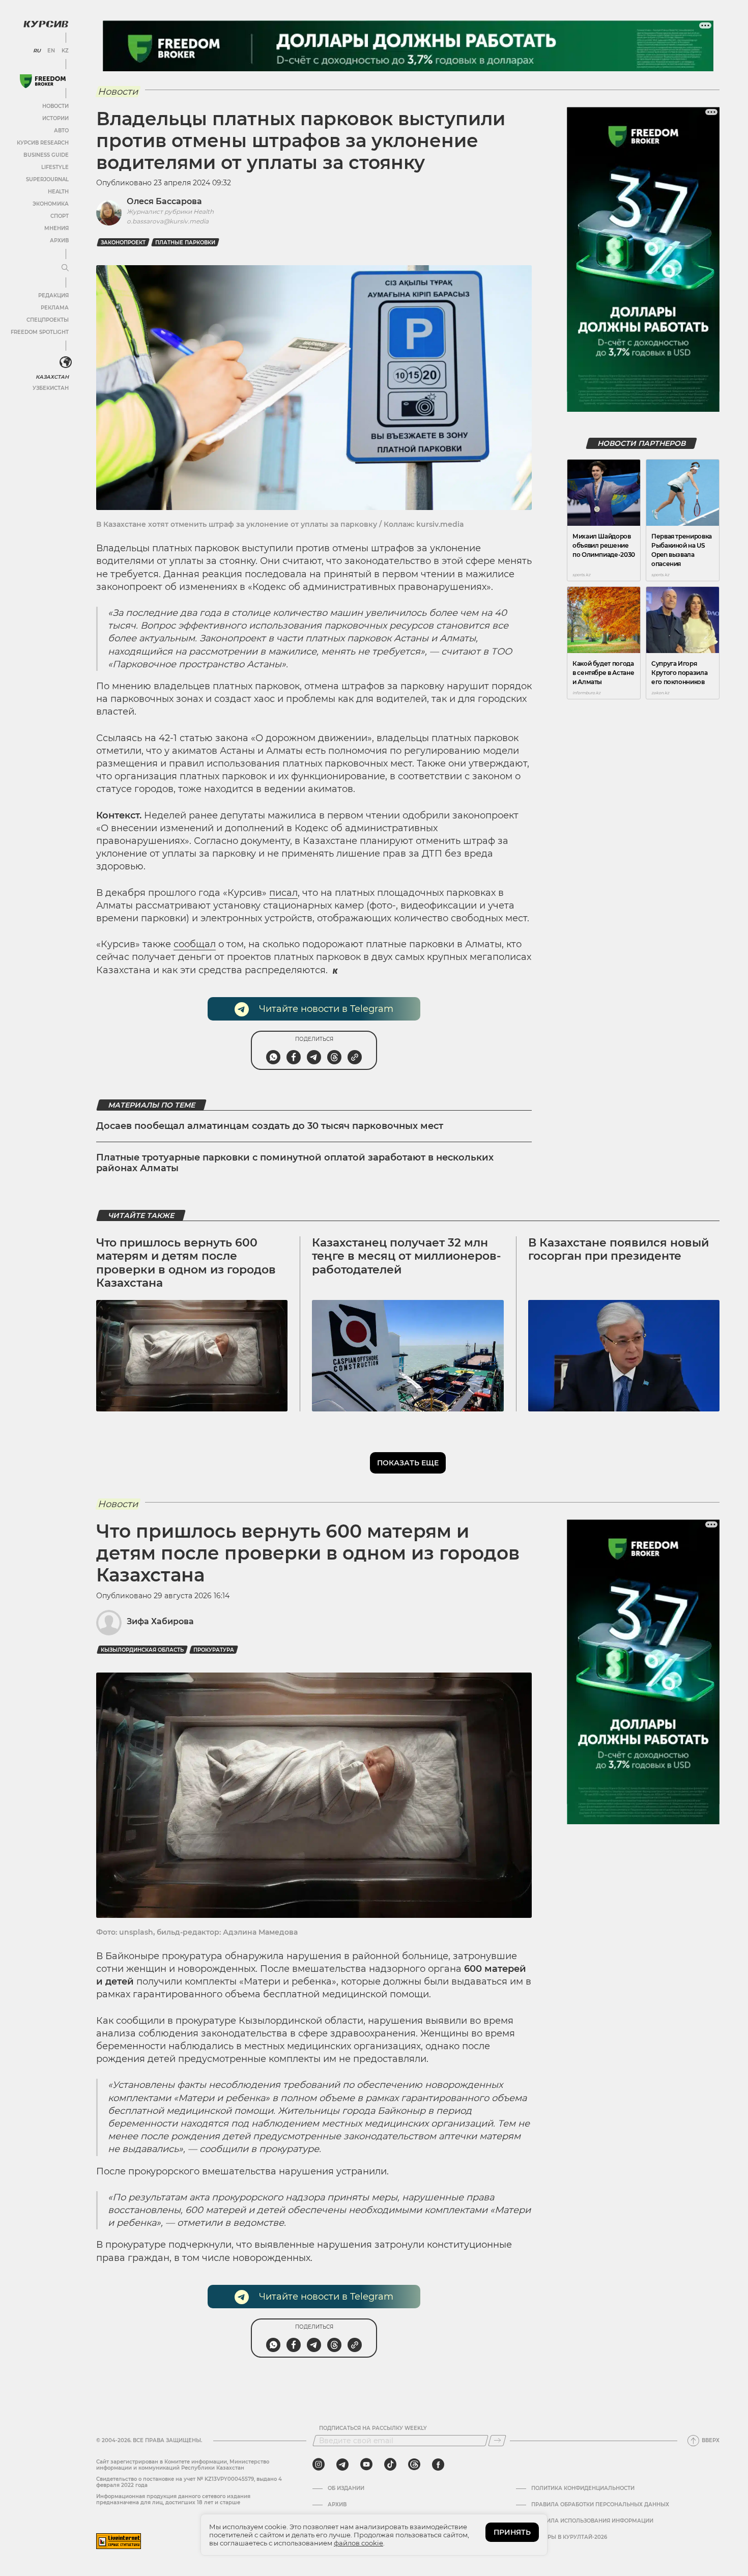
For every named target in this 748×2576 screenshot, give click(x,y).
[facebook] (438, 2465)
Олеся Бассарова (164, 201)
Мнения (56, 228)
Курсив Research (43, 143)
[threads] (414, 2465)
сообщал (195, 944)
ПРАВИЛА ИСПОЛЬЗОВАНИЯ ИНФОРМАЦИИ (592, 2521)
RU (37, 51)
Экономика (51, 204)
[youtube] (366, 2465)
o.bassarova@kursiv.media (168, 221)
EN (51, 51)
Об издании (346, 2488)
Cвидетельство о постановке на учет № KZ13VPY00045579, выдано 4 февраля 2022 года (189, 2482)
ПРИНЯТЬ (512, 2532)
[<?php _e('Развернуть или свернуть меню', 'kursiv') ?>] (66, 362)
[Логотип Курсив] (46, 24)
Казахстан (52, 377)
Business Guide (46, 155)
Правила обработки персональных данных (600, 2505)
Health (58, 192)
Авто (61, 131)
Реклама (55, 308)
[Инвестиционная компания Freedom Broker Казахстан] (43, 81)
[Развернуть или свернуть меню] (65, 268)
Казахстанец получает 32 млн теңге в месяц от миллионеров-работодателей (406, 1256)
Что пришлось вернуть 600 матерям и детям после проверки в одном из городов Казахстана (186, 1263)
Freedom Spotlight (40, 332)
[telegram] (342, 2465)
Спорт (60, 216)
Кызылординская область (142, 1650)
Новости (55, 106)
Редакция (53, 295)
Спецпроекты (48, 320)
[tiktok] (390, 2465)
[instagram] (319, 2465)
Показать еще (408, 1463)
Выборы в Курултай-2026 (569, 2537)
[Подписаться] (497, 2441)
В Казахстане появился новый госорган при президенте (618, 1249)
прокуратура (214, 1650)
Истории (55, 118)
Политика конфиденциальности (583, 2488)
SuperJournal (47, 179)
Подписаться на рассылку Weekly (373, 2428)
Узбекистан (51, 388)
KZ (65, 51)
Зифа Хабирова (160, 1621)
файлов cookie (358, 2543)
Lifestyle (55, 167)
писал (283, 893)
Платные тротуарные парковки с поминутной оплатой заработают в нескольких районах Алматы (295, 1163)
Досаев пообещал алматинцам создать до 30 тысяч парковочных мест (270, 1126)
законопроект (123, 243)
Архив (59, 240)
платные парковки (185, 243)
